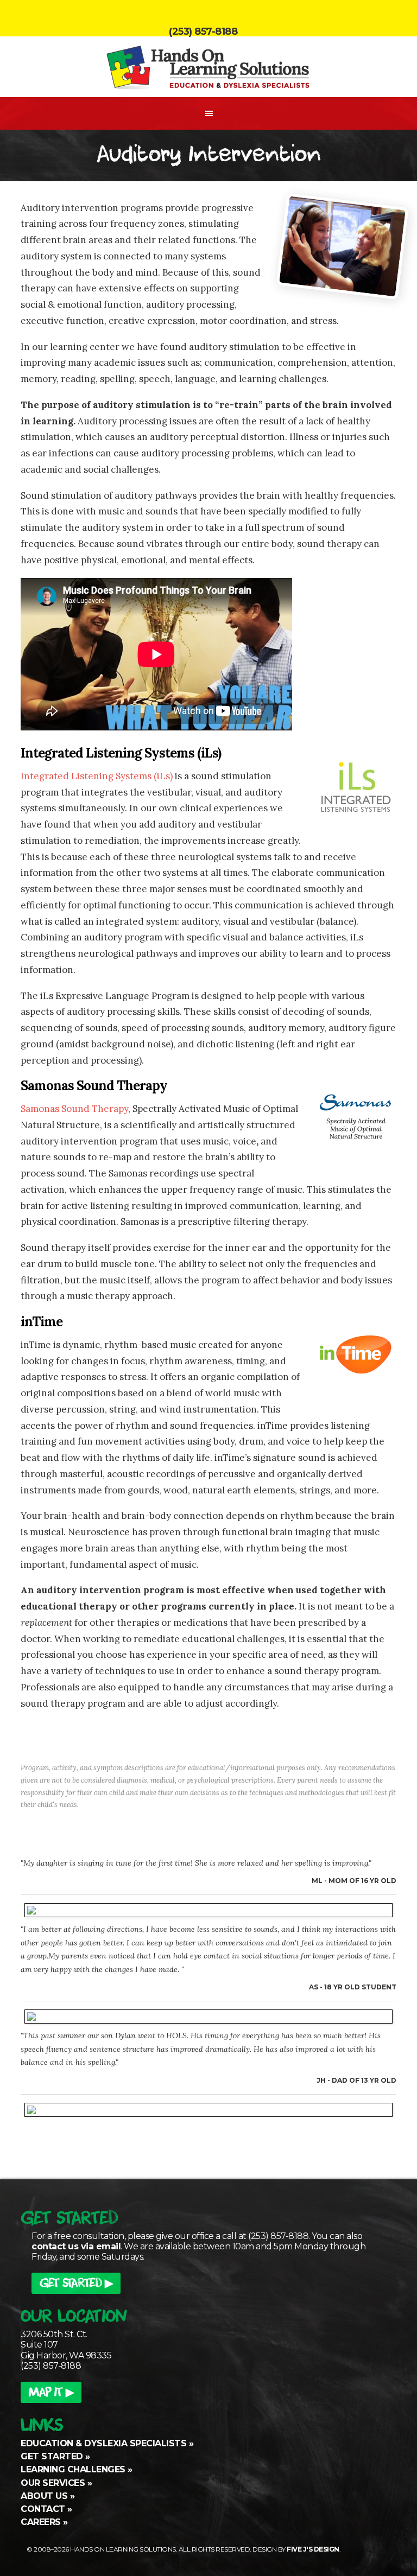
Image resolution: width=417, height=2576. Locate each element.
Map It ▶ (51, 2394)
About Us (44, 2496)
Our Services (53, 2483)
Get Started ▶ (76, 2285)
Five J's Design (313, 2549)
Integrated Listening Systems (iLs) (97, 776)
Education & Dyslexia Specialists (103, 2443)
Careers (41, 2522)
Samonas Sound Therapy (74, 1109)
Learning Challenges (73, 2469)
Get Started (52, 2456)
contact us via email (76, 2246)
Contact (43, 2509)
